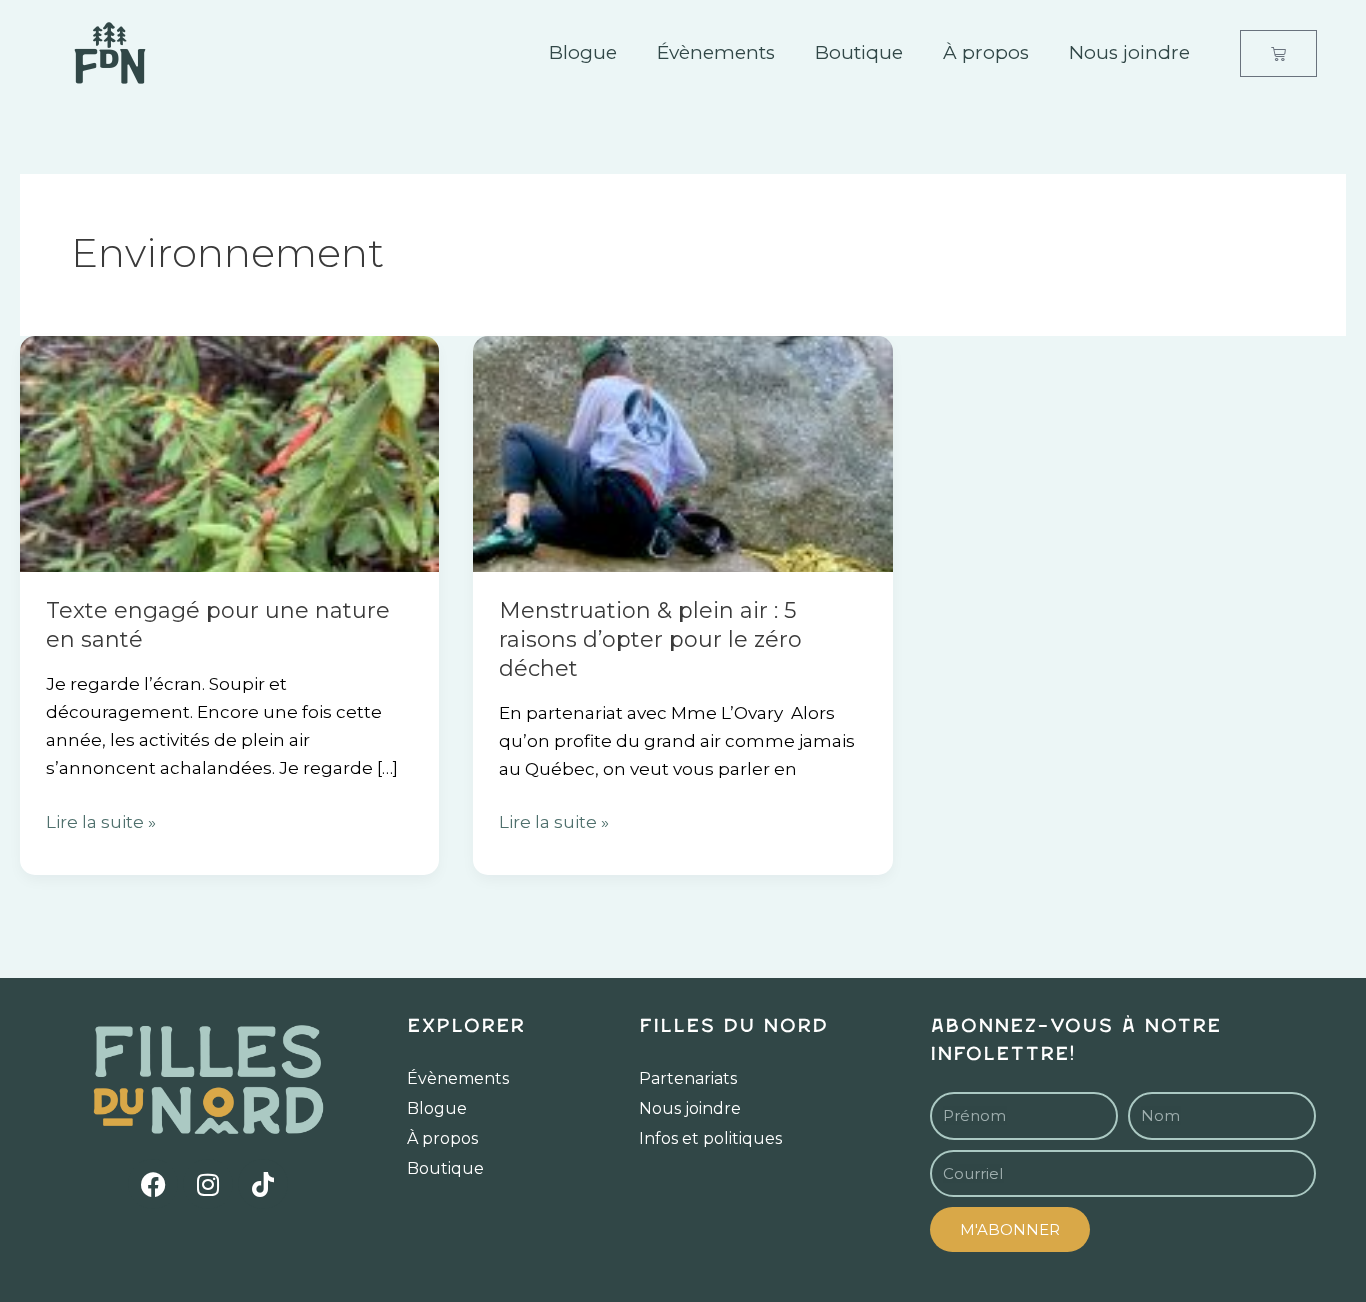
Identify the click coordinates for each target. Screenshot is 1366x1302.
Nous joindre (1129, 52)
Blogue (583, 52)
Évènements (716, 52)
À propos (986, 52)
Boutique (859, 52)
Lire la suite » (101, 820)
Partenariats (688, 1078)
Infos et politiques (710, 1138)
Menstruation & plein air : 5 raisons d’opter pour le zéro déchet (650, 639)
